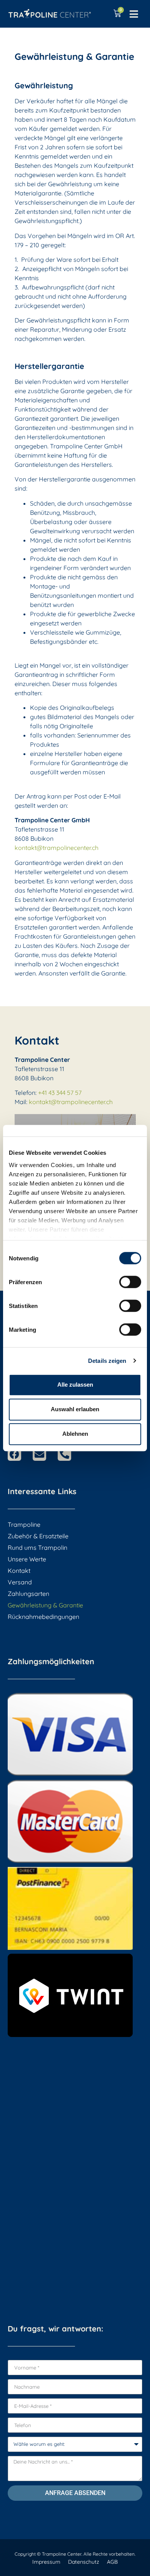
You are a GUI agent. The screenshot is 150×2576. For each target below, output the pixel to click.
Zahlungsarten (28, 1594)
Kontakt (19, 1571)
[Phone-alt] (64, 1454)
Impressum (46, 2562)
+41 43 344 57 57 (60, 1093)
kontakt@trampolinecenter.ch (57, 848)
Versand (20, 1582)
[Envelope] (39, 1454)
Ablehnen (75, 1434)
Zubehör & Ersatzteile (38, 1536)
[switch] (130, 1282)
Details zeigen (107, 1361)
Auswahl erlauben (75, 1409)
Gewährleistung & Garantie (45, 1605)
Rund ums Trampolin (37, 1548)
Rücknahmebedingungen (43, 1617)
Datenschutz (84, 2562)
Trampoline (24, 1524)
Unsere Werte (27, 1559)
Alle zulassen (75, 1385)
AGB (112, 2562)
